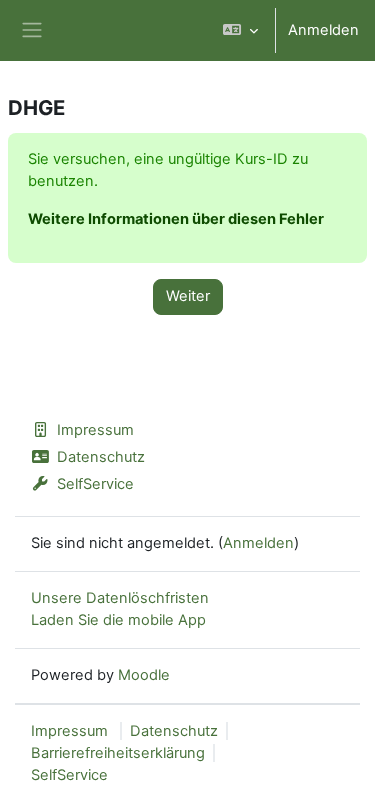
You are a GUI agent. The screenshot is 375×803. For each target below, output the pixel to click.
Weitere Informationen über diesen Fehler (176, 219)
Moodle (144, 675)
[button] (240, 30)
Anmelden (323, 30)
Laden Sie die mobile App (118, 620)
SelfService (95, 484)
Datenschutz (101, 457)
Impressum (95, 430)
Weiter (188, 296)
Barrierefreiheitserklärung (118, 753)
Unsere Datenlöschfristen (120, 598)
